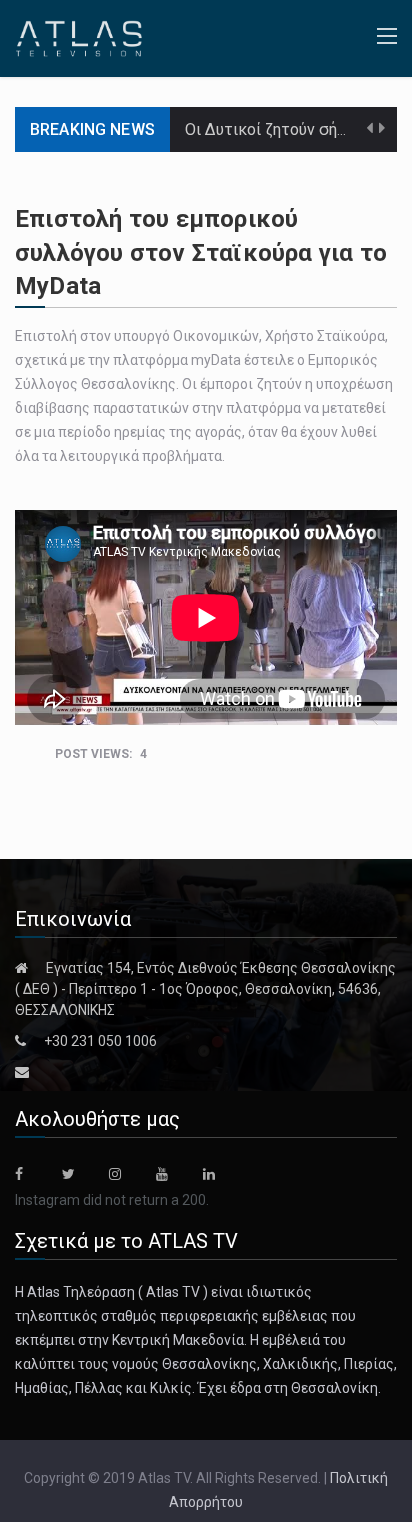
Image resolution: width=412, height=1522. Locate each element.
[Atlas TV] (79, 37)
